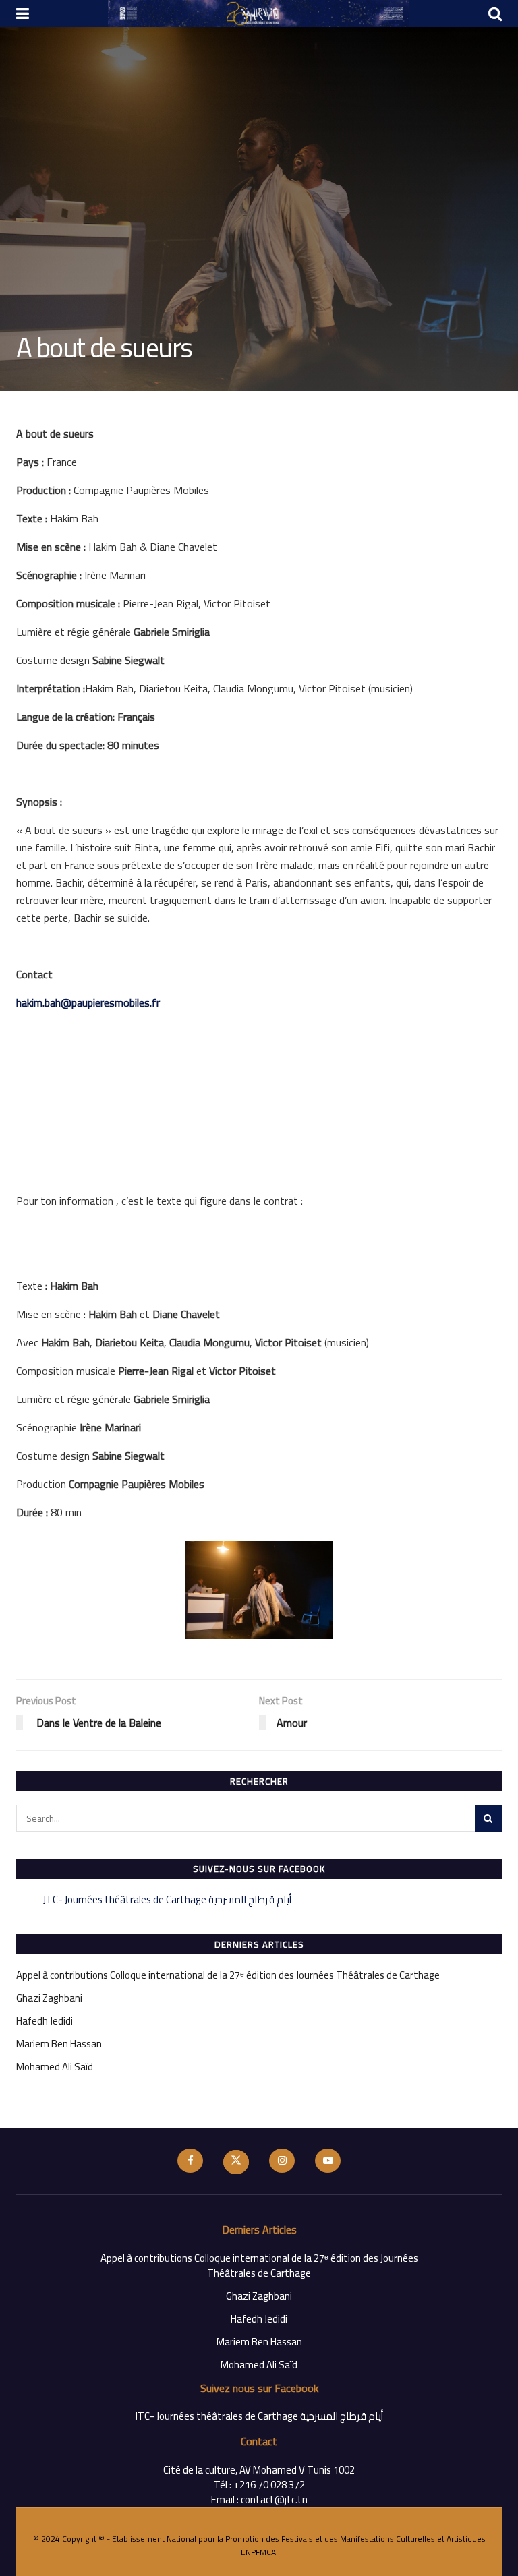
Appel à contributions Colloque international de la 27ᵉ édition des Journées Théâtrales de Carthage (228, 1975)
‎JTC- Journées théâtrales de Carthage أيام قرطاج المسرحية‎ (167, 1899)
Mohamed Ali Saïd (55, 2067)
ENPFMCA (258, 2552)
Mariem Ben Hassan (59, 2044)
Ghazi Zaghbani (49, 1998)
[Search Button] (488, 1818)
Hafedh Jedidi (45, 2021)
